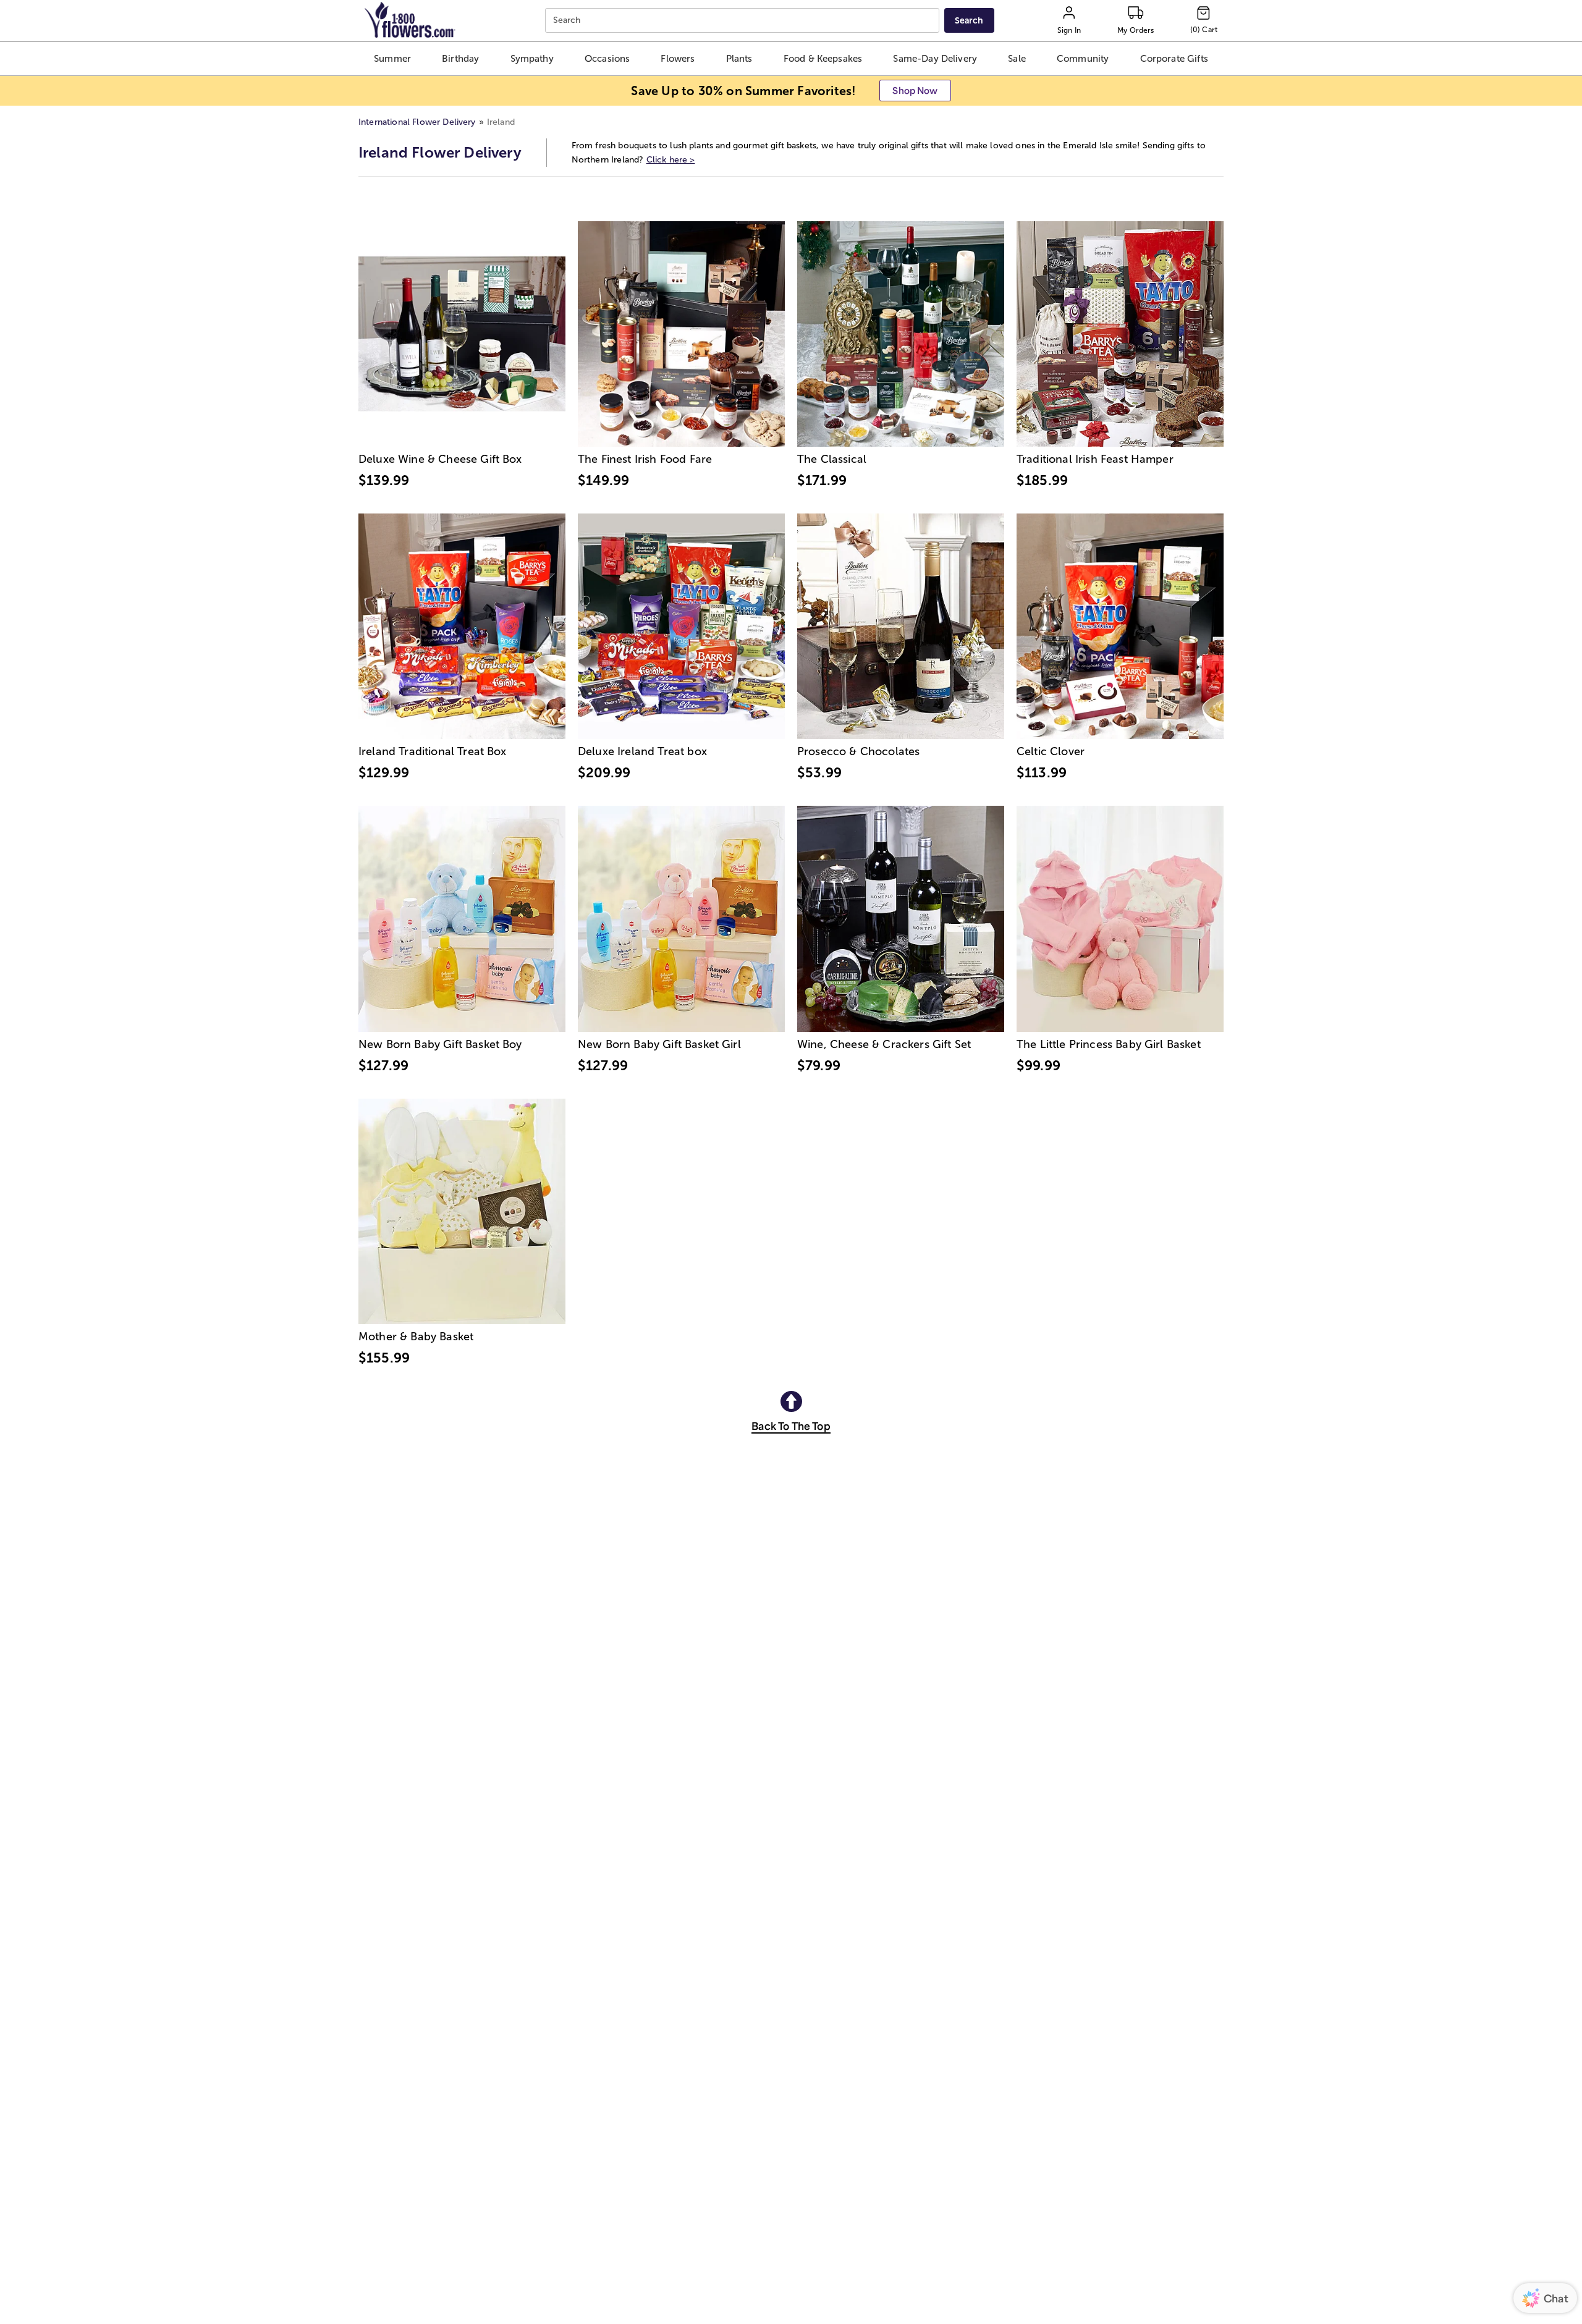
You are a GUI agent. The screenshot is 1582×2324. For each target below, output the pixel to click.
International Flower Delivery (417, 122)
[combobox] (744, 21)
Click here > (671, 160)
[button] (392, 59)
